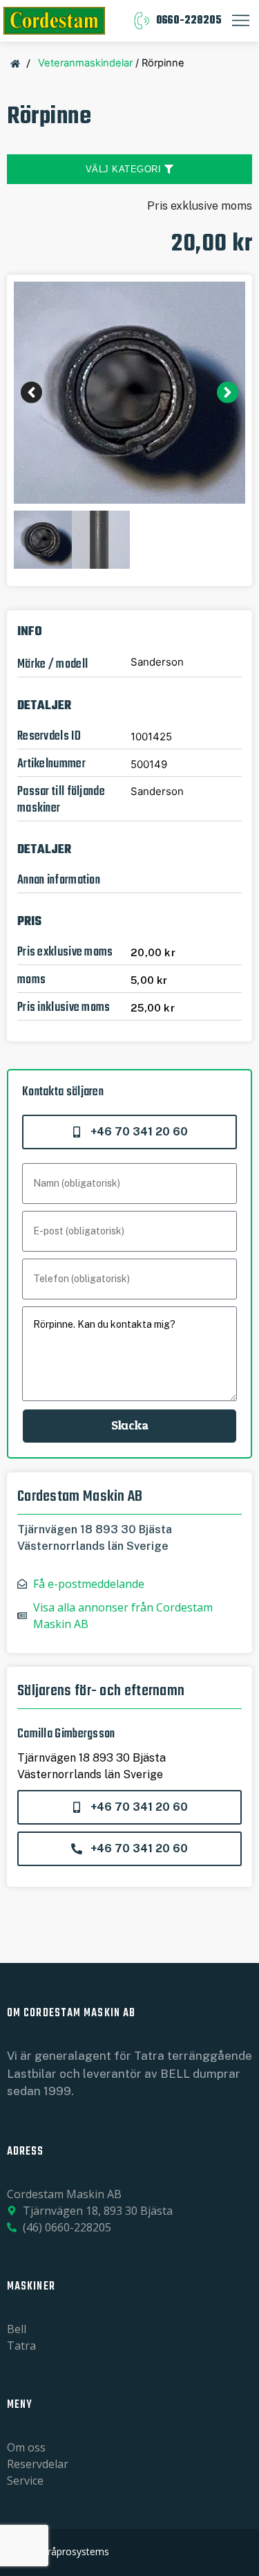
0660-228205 (189, 21)
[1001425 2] (129, 393)
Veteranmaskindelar (85, 63)
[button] (31, 393)
